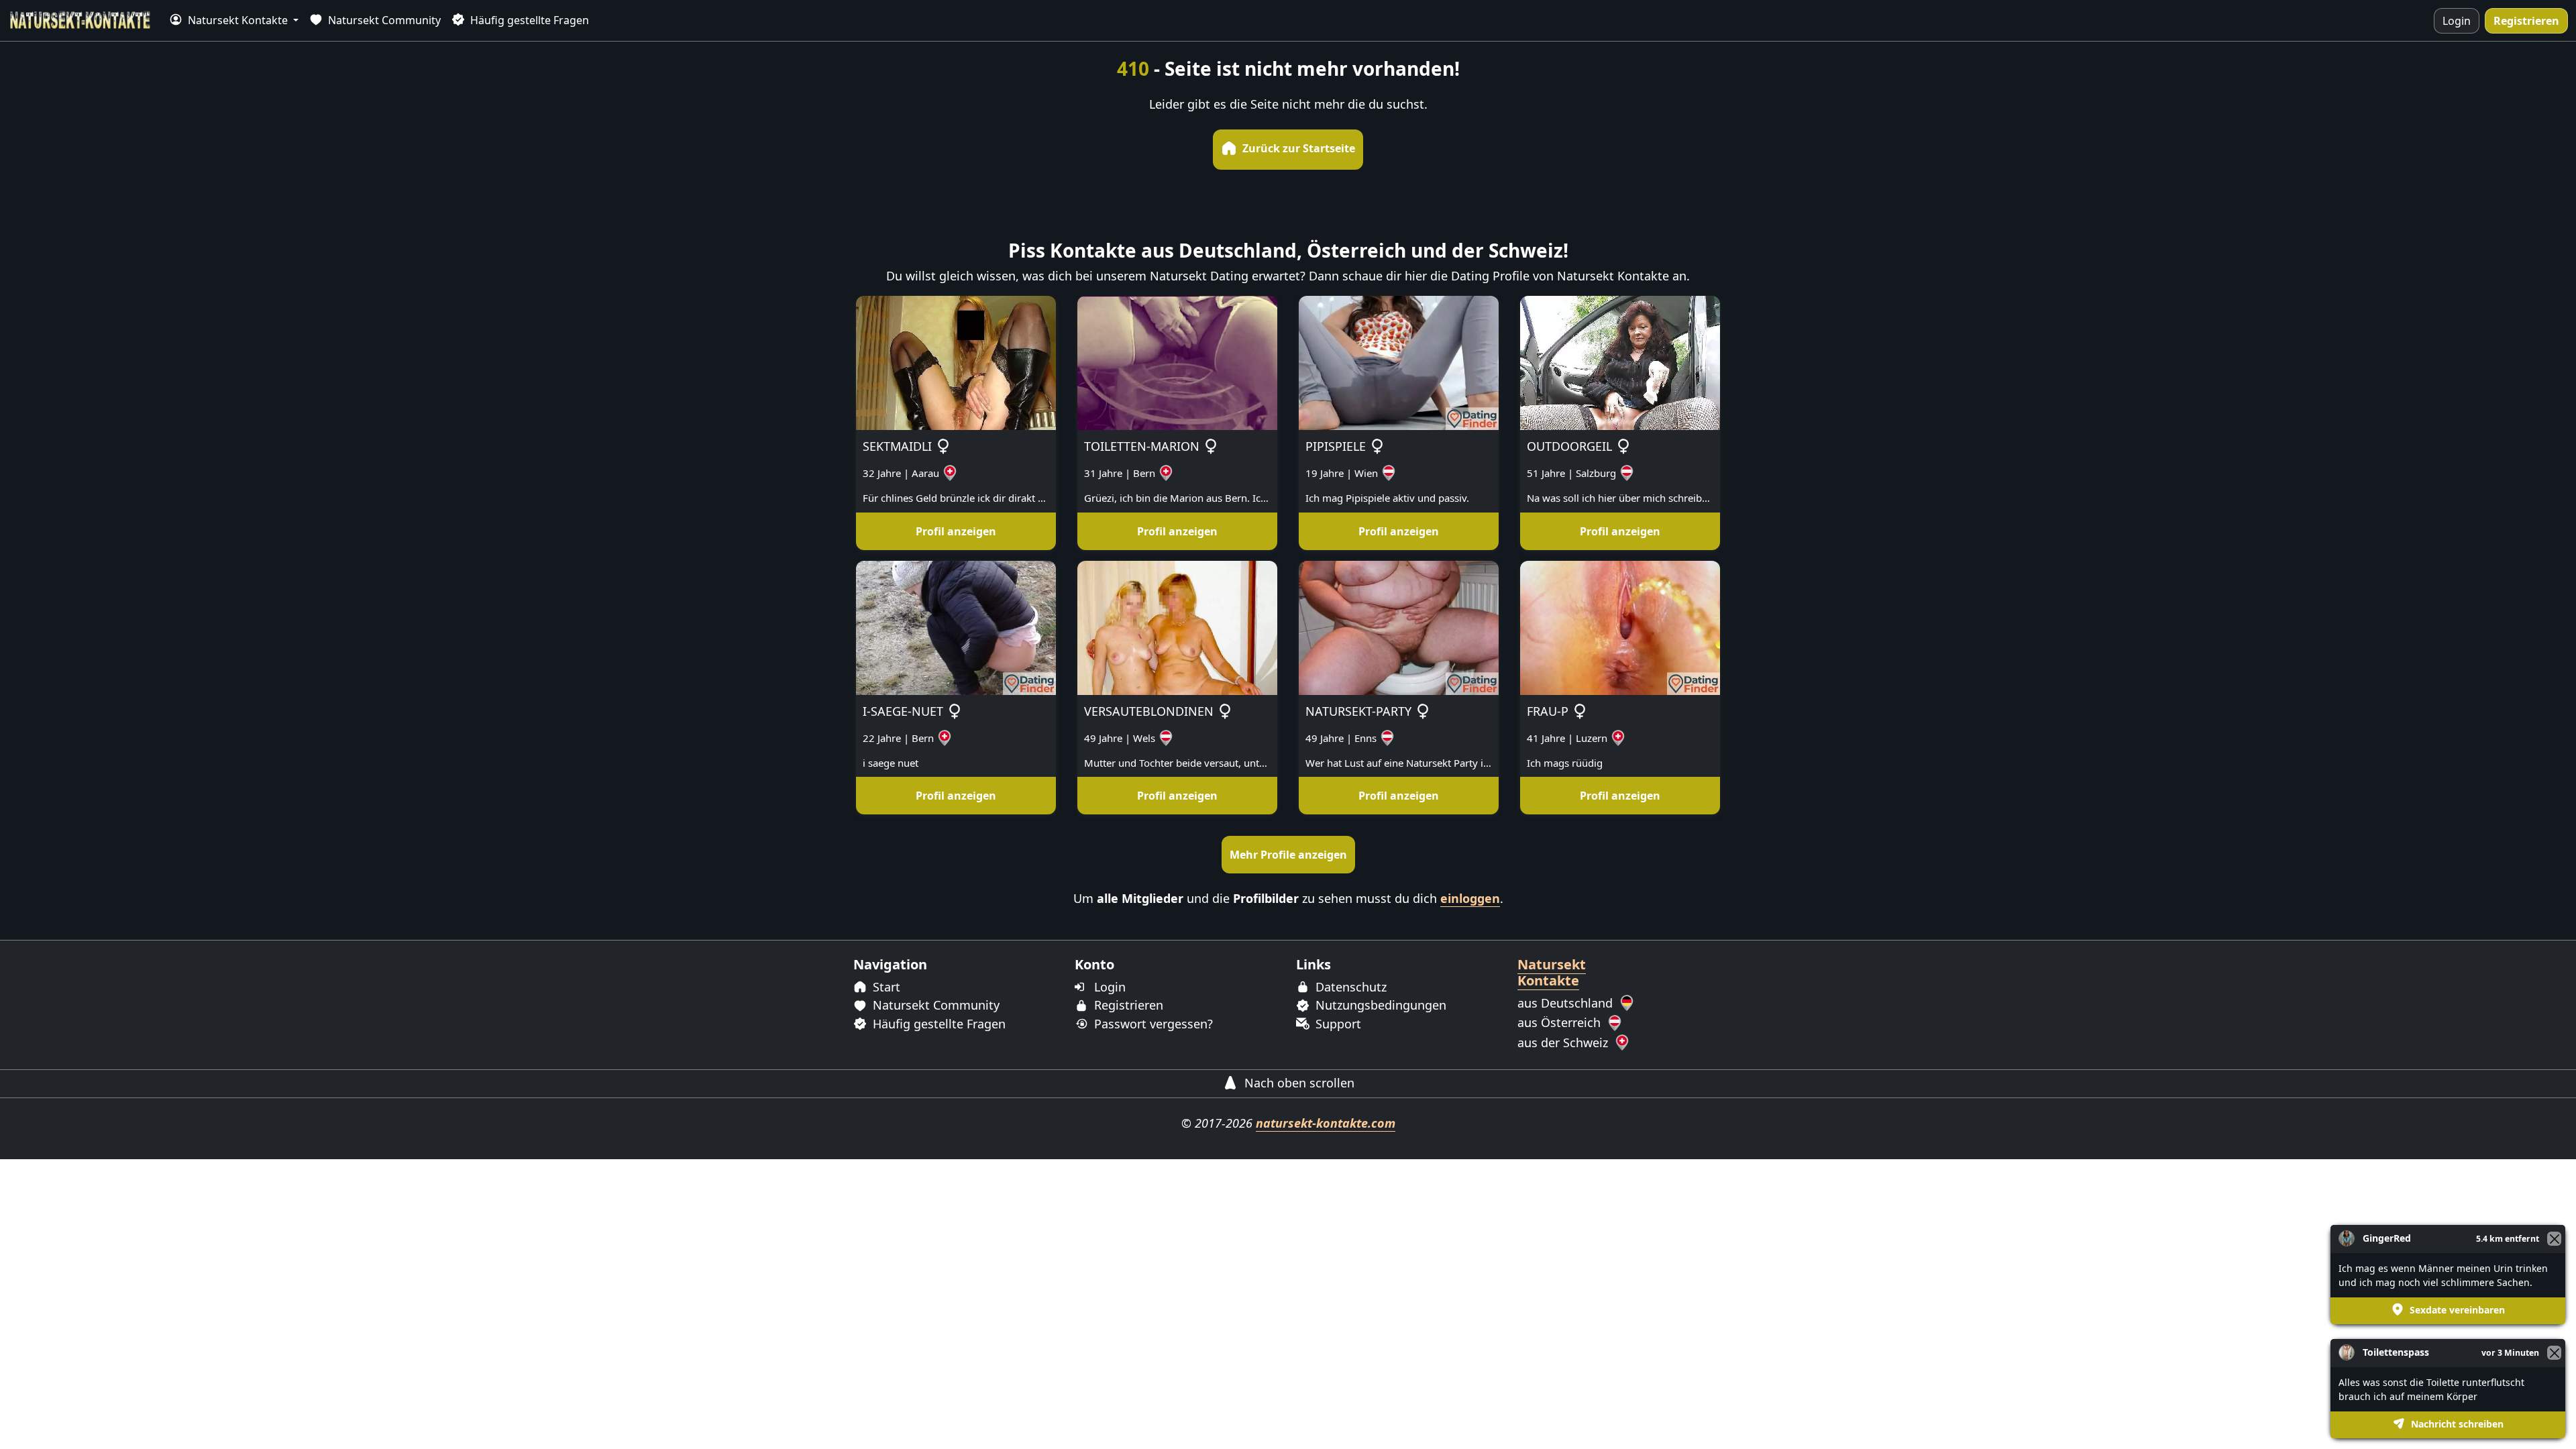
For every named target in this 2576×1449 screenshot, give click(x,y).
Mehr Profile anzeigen (1288, 855)
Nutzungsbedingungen (1379, 1005)
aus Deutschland (1567, 1003)
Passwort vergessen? (1152, 1024)
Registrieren (2526, 21)
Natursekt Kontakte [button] (238, 20)
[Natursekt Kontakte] (80, 20)
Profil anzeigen (956, 531)
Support (1337, 1024)
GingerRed (2387, 1238)
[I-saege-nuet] (956, 627)
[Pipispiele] (1399, 362)
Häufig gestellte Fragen (528, 20)
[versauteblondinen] (1177, 627)
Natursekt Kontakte (1552, 972)
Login (2457, 21)
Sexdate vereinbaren (2456, 1310)
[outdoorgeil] (1620, 362)
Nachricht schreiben (2456, 1424)
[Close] (2554, 1353)
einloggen (1470, 898)
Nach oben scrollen (1298, 1083)
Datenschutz (1349, 987)
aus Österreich (1561, 1022)
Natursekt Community (383, 20)
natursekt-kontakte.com (1326, 1123)
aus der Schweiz (1564, 1042)
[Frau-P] (1620, 627)
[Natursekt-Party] (1399, 627)
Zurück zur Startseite (1297, 148)
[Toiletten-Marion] (1177, 362)
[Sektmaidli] (956, 362)
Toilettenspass (2396, 1352)
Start (885, 987)
